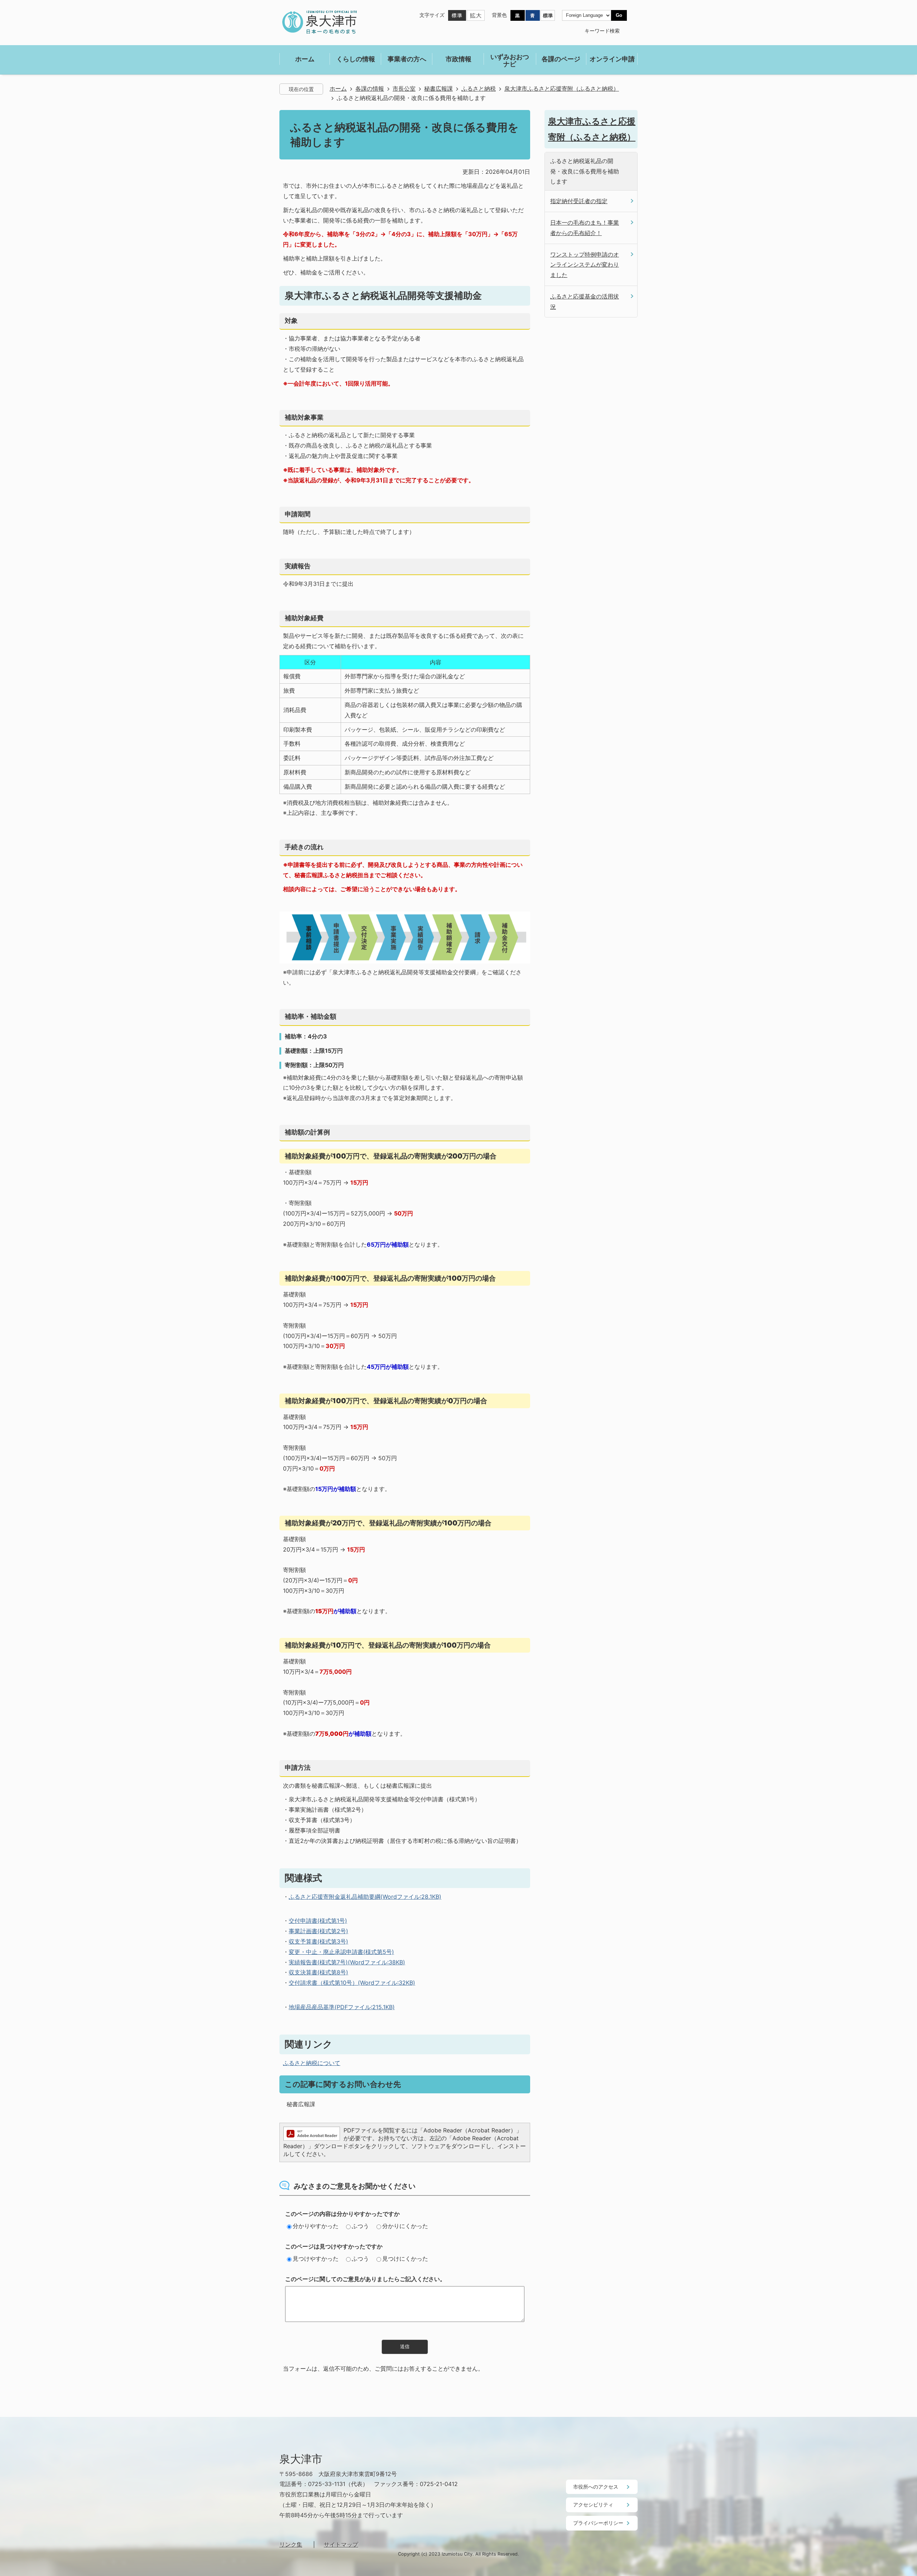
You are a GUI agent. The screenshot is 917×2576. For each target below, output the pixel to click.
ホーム (338, 89)
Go (619, 15)
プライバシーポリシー (598, 2523)
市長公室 (404, 89)
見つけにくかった (405, 2259)
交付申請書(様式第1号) (318, 1921)
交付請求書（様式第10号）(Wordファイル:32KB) (352, 1983)
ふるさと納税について (312, 2063)
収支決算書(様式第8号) (318, 1972)
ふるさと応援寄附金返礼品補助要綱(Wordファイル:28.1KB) (365, 1897)
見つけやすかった (316, 2259)
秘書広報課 (438, 89)
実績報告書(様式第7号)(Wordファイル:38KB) (347, 1962)
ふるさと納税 (479, 89)
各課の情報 (370, 89)
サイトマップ (341, 2544)
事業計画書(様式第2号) (318, 1931)
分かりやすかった (316, 2226)
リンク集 (291, 2544)
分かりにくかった (405, 2226)
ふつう (360, 2226)
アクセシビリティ (593, 2505)
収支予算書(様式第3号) (318, 1941)
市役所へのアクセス (596, 2487)
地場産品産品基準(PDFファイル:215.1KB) (342, 2007)
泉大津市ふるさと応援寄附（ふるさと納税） (562, 89)
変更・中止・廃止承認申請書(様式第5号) (341, 1952)
